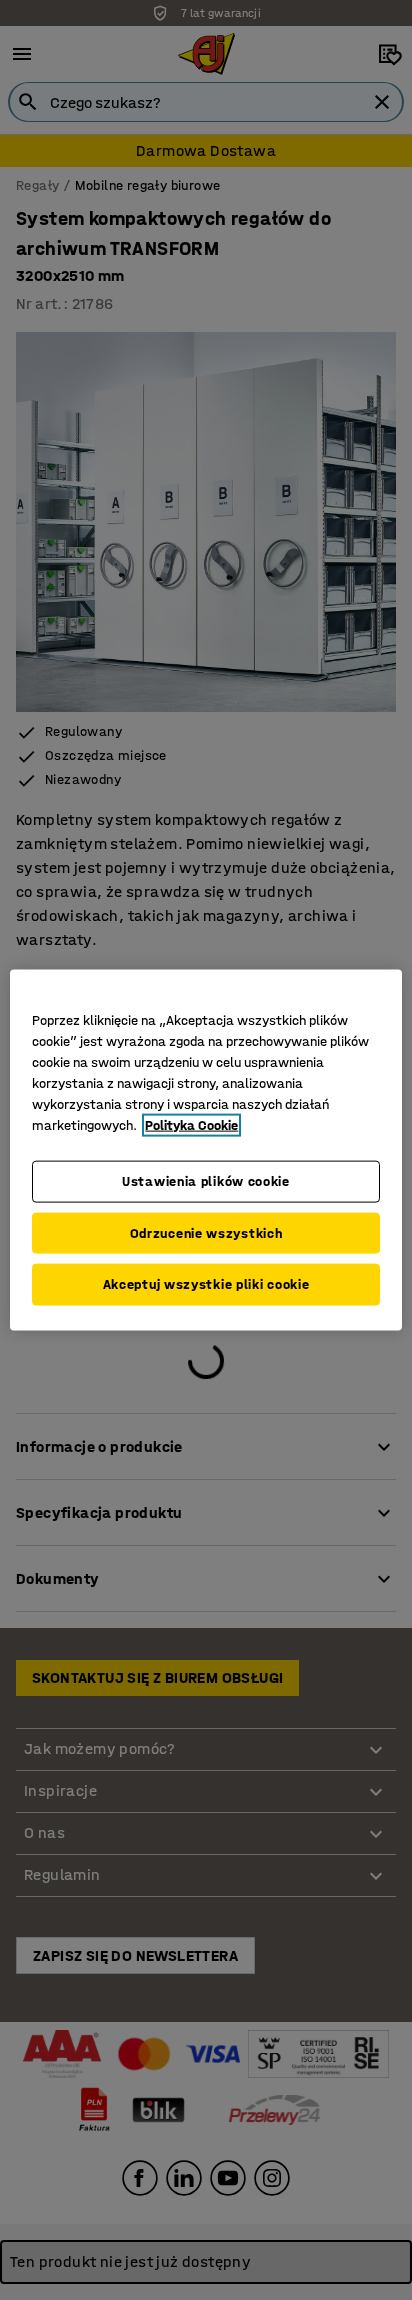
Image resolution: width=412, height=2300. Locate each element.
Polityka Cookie (191, 1125)
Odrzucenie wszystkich (206, 1232)
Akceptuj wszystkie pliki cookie (206, 1284)
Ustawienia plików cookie (206, 1181)
